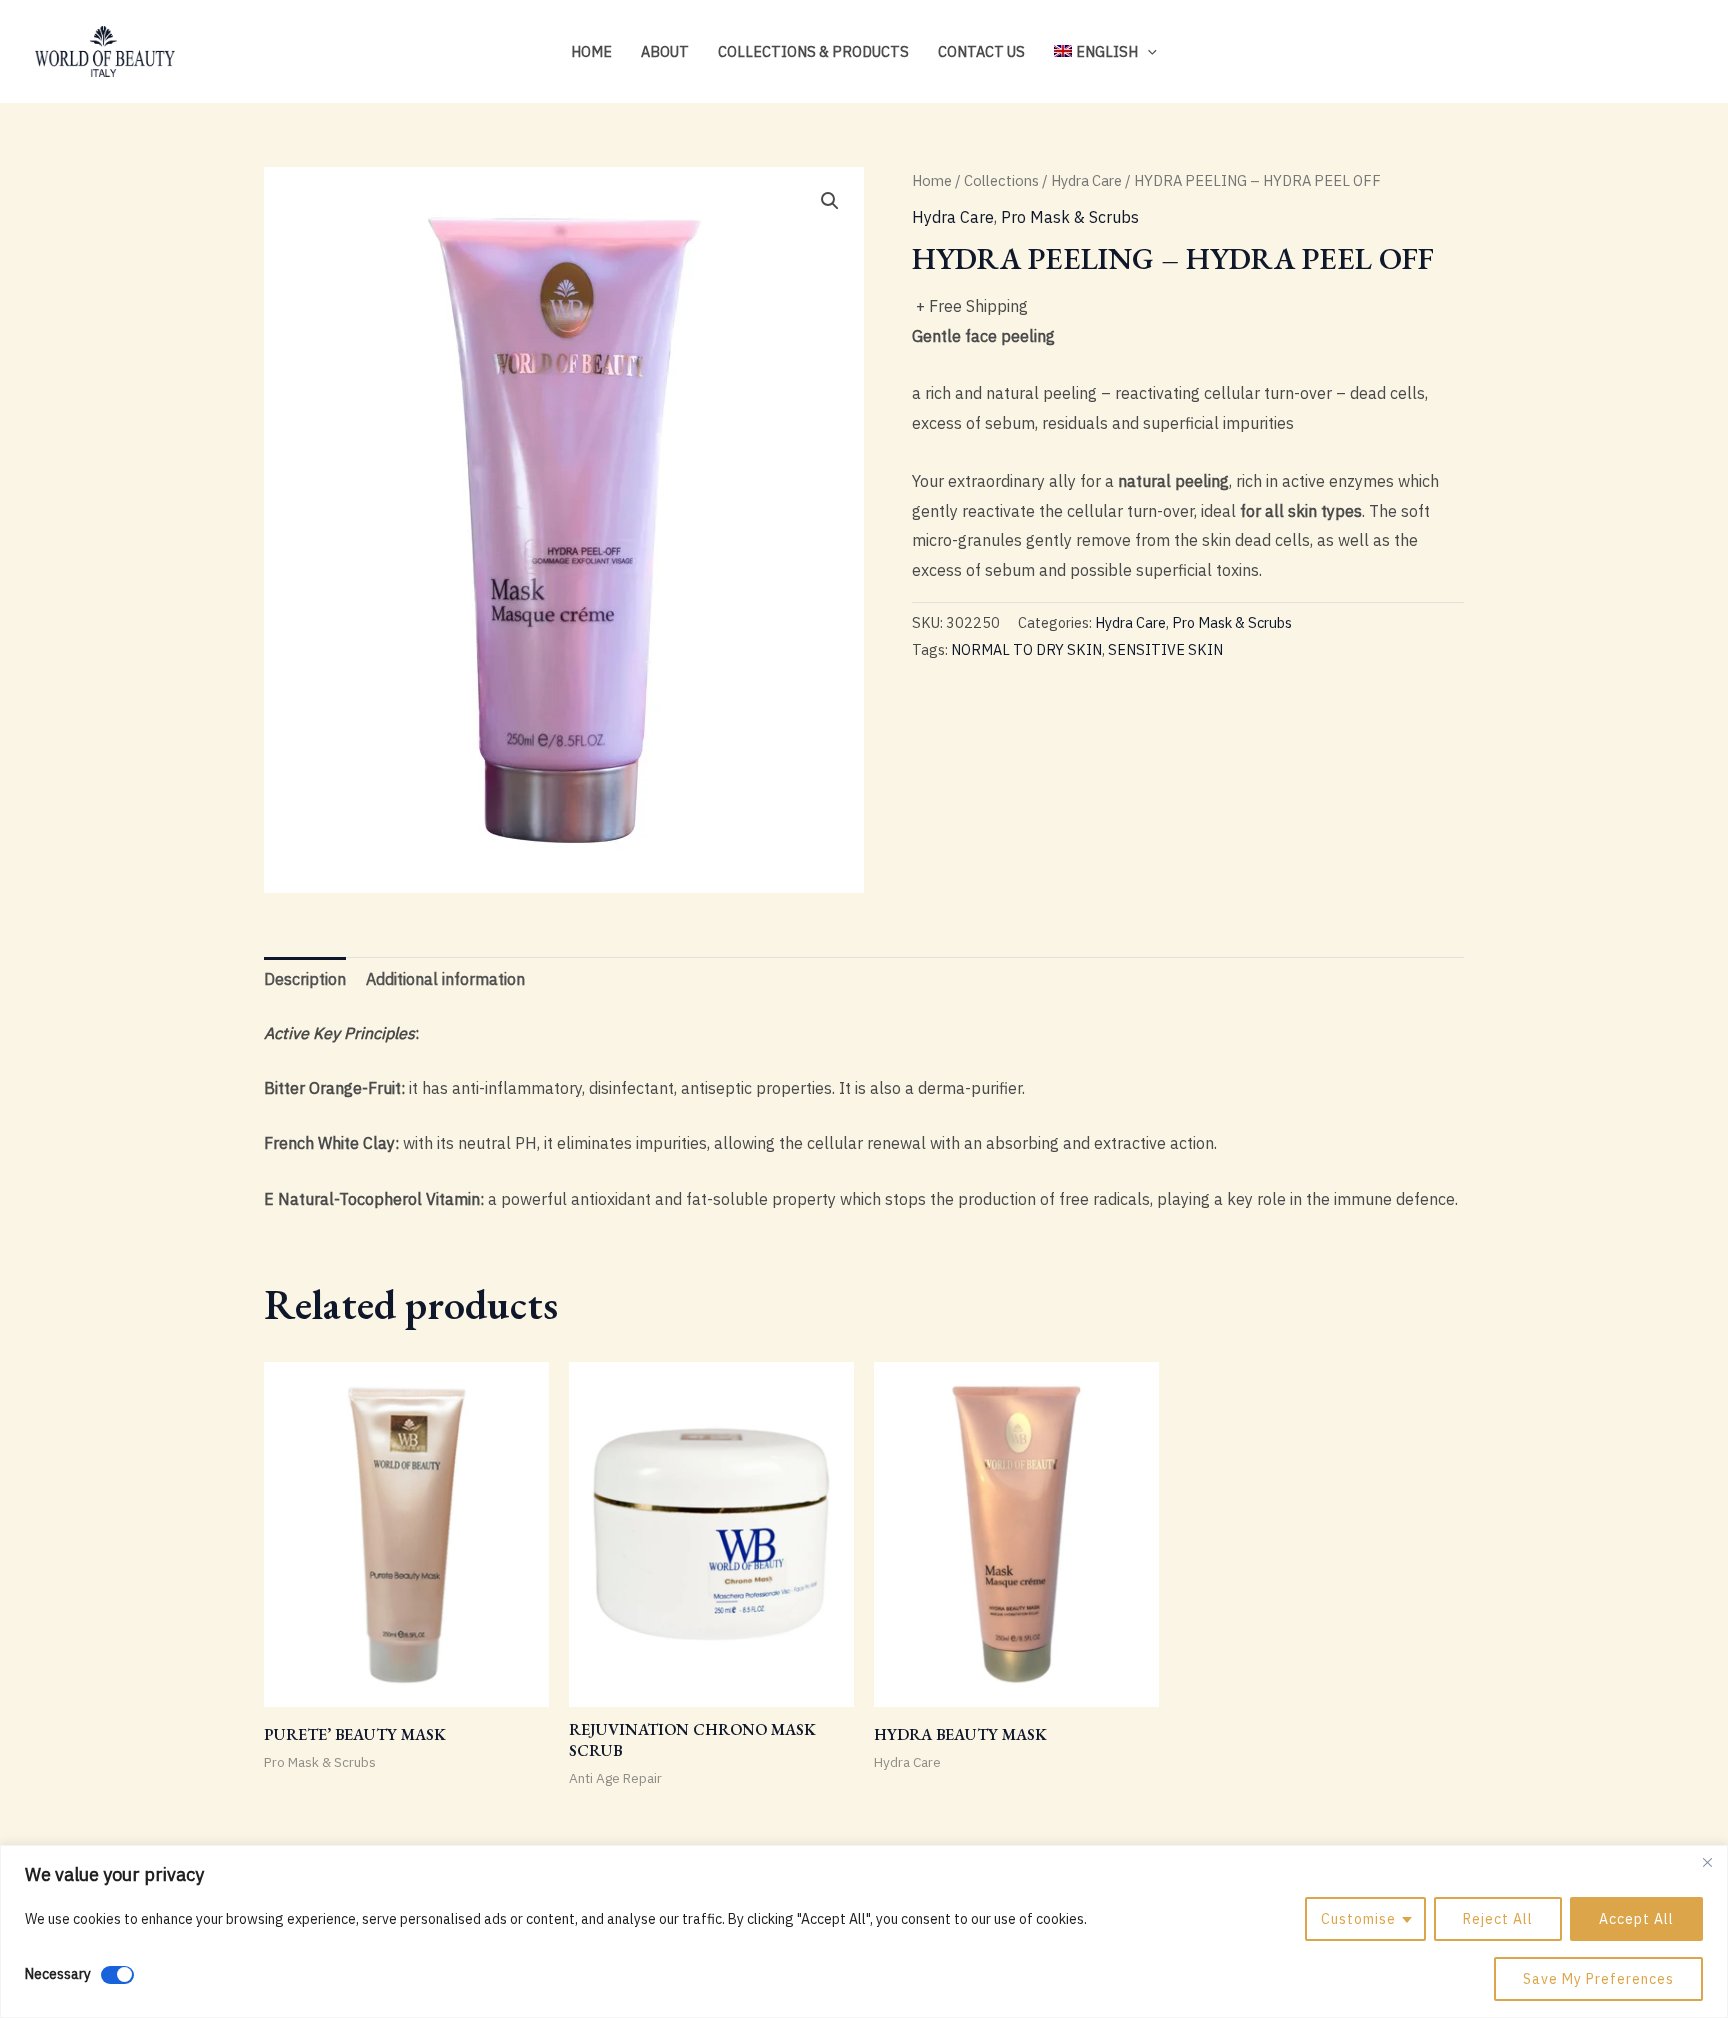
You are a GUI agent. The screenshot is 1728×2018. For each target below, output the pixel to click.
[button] (1147, 51)
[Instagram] (1624, 53)
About (665, 51)
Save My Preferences (1598, 1979)
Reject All (1498, 1919)
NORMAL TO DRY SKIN (1026, 649)
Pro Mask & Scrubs (1070, 217)
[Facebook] (1654, 53)
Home (591, 51)
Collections (1001, 180)
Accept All (1636, 1919)
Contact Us (981, 51)
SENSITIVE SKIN (1165, 649)
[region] (864, 1931)
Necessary (58, 1974)
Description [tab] (305, 979)
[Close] (1707, 1862)
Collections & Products (813, 51)
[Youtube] (1684, 53)
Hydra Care (1086, 180)
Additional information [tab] (445, 979)
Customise (1358, 1919)
